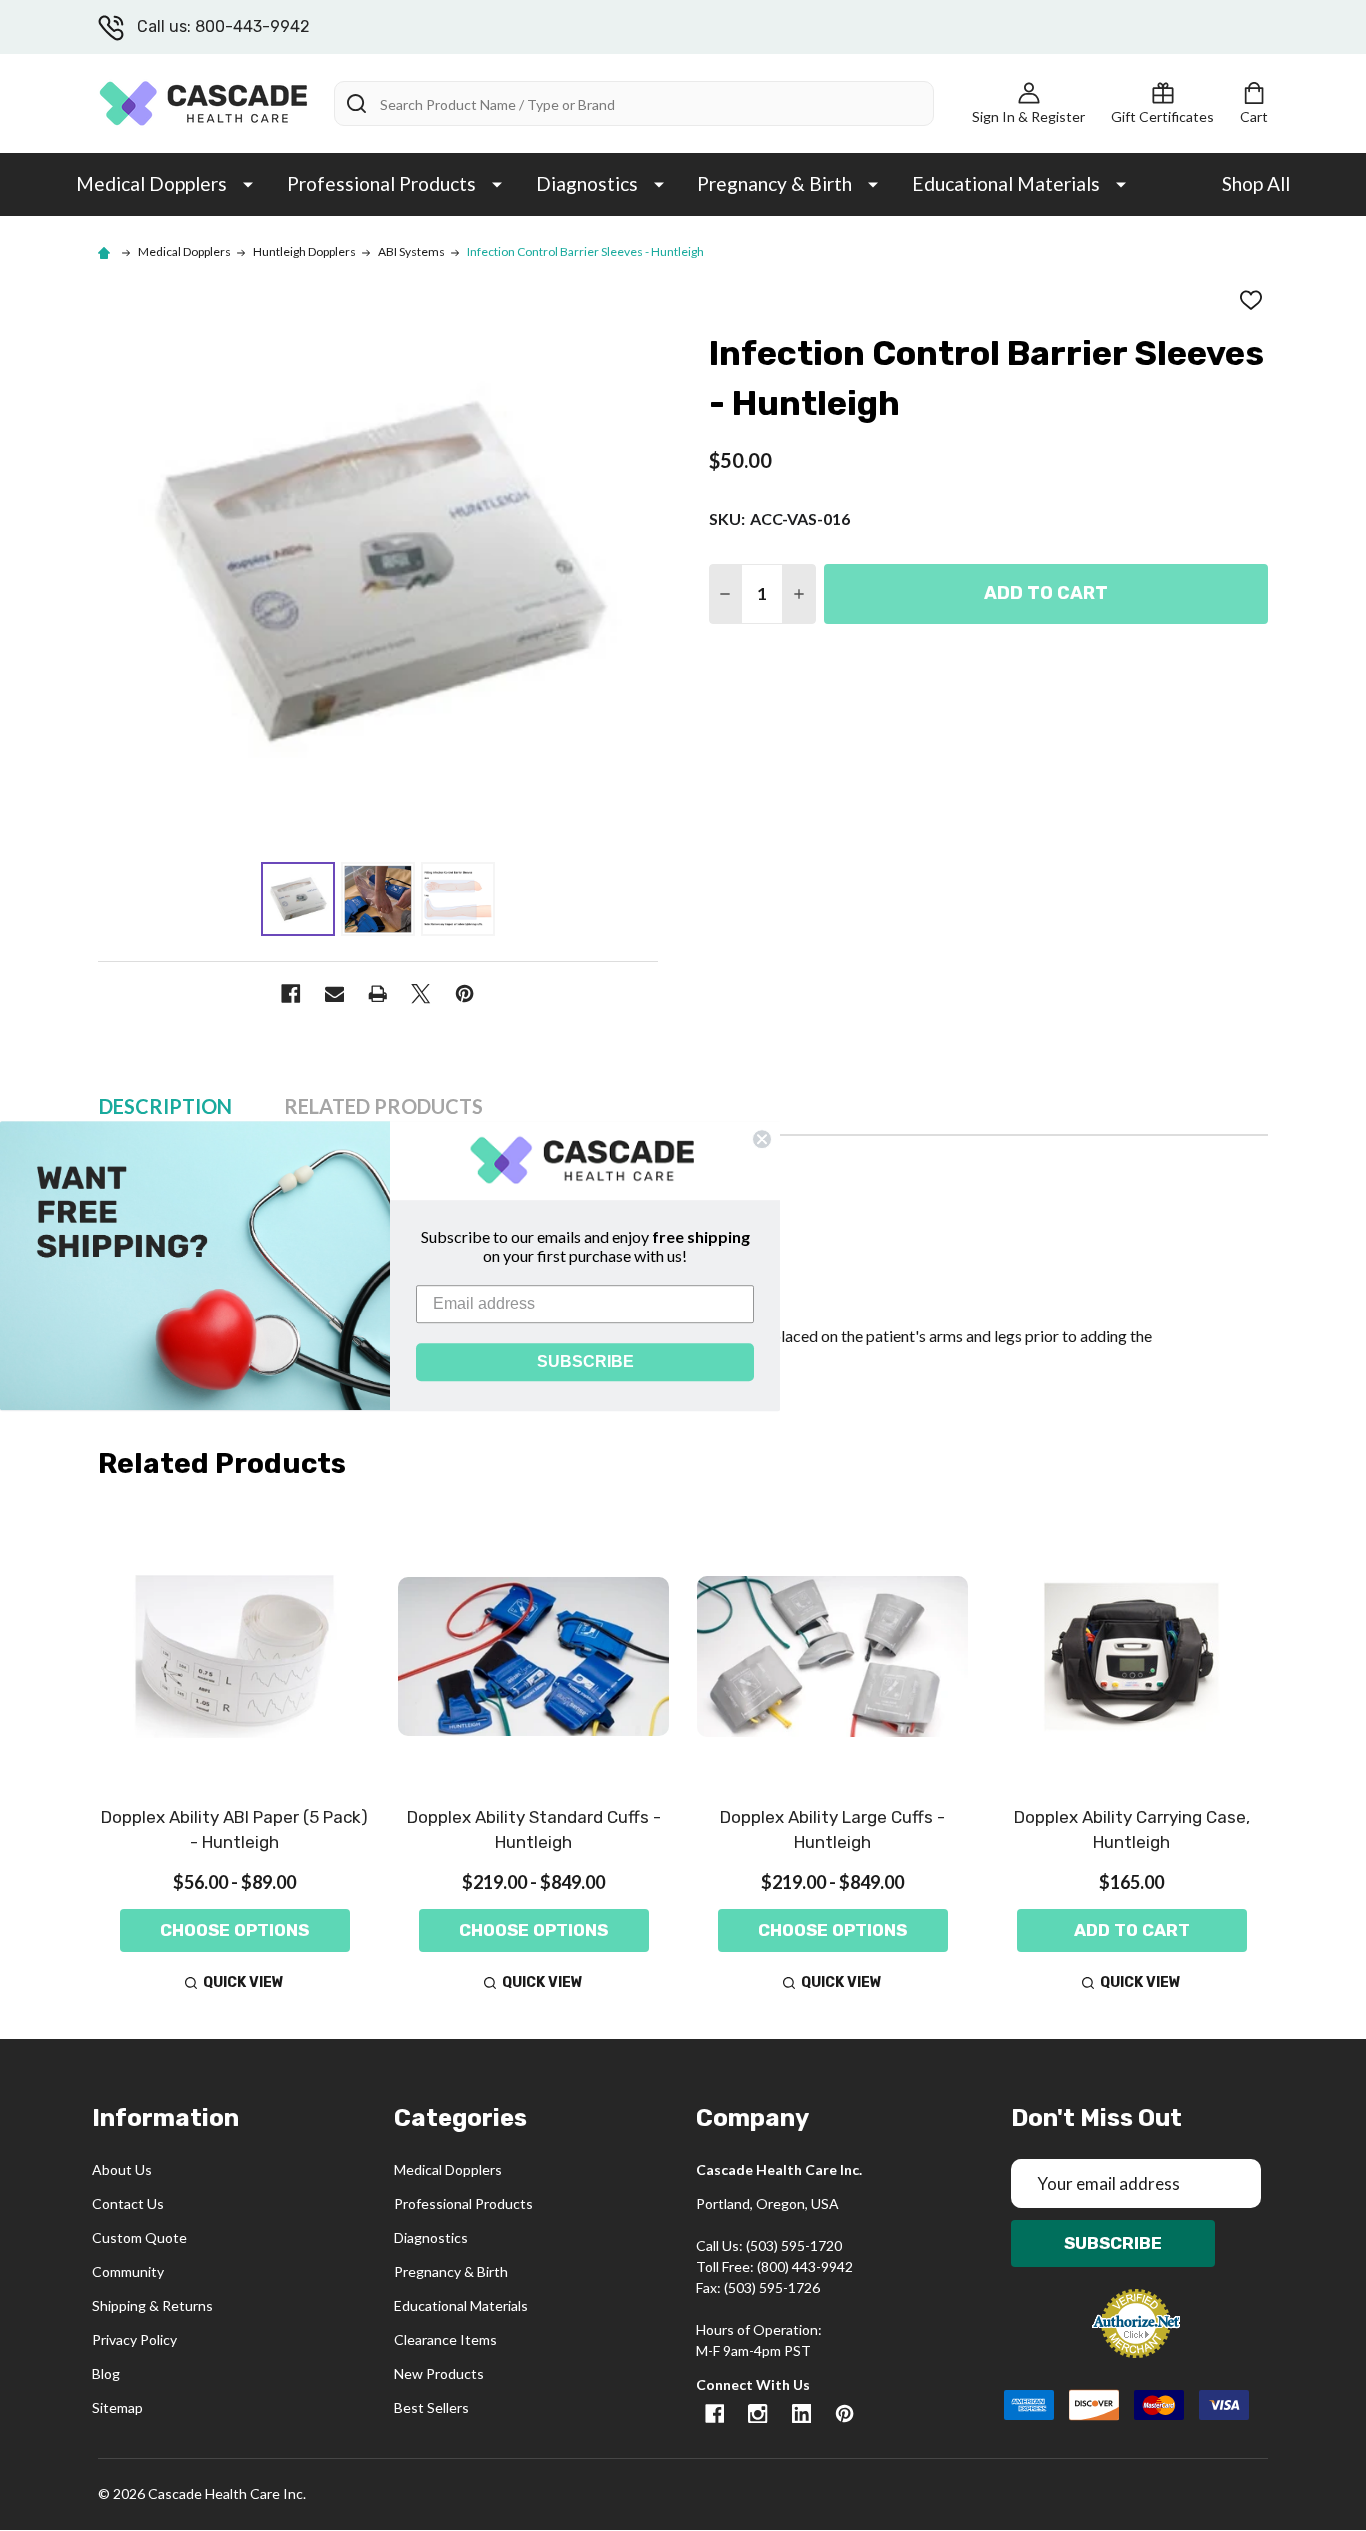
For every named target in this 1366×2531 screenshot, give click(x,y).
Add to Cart (1046, 593)
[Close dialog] (762, 1139)
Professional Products (381, 183)
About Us (122, 2169)
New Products (439, 2373)
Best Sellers (431, 2407)
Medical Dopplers (151, 183)
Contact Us (128, 2203)
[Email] (334, 993)
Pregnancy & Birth (774, 183)
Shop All (1256, 183)
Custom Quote (139, 2237)
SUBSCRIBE (585, 1360)
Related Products (383, 1106)
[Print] (377, 993)
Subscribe (1113, 2243)
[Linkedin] (801, 2413)
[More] (248, 183)
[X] (420, 993)
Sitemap (117, 2407)
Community (128, 2271)
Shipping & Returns (152, 2305)
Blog (106, 2373)
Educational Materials (1006, 183)
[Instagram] (757, 2413)
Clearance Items (445, 2339)
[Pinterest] (464, 993)
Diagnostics (587, 183)
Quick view (243, 1982)
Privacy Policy (134, 2339)
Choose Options (234, 1930)
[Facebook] (290, 993)
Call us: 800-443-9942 (223, 26)
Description (165, 1106)
